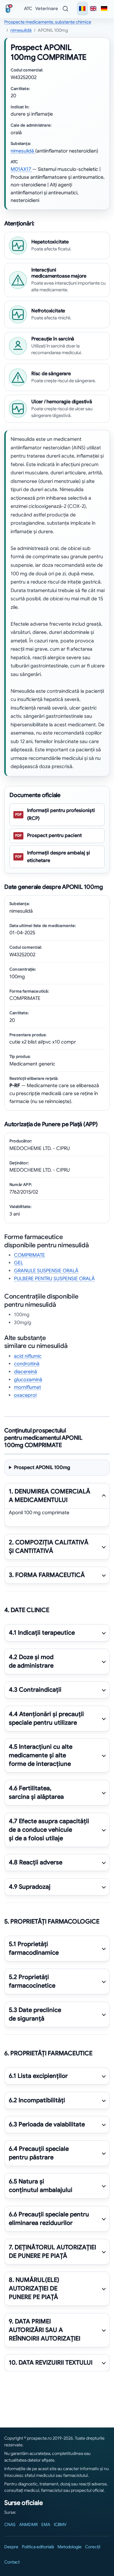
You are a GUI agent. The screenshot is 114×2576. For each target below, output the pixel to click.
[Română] (82, 9)
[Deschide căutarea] (65, 9)
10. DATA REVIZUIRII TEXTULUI (51, 2363)
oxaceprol (25, 1395)
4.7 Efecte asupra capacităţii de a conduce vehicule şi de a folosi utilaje (49, 1830)
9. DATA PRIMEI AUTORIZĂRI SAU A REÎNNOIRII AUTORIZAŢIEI (45, 2330)
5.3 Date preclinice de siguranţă (35, 2014)
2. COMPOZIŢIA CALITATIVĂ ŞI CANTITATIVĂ (49, 1547)
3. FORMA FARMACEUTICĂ (47, 1575)
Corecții (93, 2547)
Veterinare (47, 9)
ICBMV (60, 2524)
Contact (12, 2562)
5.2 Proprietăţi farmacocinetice (32, 1981)
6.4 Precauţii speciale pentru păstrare (39, 2153)
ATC (28, 9)
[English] (93, 9)
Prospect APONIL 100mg (42, 1468)
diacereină (26, 1372)
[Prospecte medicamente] (10, 9)
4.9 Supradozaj (30, 1887)
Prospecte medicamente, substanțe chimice (48, 22)
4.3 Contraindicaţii (35, 1690)
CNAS (10, 2524)
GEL (19, 1263)
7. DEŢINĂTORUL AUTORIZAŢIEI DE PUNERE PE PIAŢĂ (52, 2252)
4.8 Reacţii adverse (36, 1862)
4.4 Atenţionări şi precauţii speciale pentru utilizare (46, 1718)
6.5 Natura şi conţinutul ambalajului (41, 2186)
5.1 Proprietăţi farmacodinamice (34, 1949)
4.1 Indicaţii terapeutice (42, 1633)
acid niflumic (28, 1356)
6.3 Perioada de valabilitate (47, 2124)
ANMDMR (28, 2524)
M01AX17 (21, 169)
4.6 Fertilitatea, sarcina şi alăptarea (36, 1793)
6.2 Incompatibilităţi (37, 2100)
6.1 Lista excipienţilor (38, 2076)
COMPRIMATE (29, 1255)
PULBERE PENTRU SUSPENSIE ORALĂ (54, 1279)
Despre (11, 2547)
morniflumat (28, 1387)
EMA (46, 2524)
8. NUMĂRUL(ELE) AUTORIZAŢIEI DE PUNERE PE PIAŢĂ (34, 2289)
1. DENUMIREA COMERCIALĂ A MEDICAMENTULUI (50, 1496)
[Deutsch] (104, 9)
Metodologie (69, 2547)
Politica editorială (38, 2547)
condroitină (27, 1364)
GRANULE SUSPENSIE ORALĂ (46, 1271)
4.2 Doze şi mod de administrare (31, 1661)
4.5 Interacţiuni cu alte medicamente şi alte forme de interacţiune (41, 1756)
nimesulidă (21, 30)
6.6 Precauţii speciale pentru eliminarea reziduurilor (49, 2219)
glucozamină (28, 1380)
